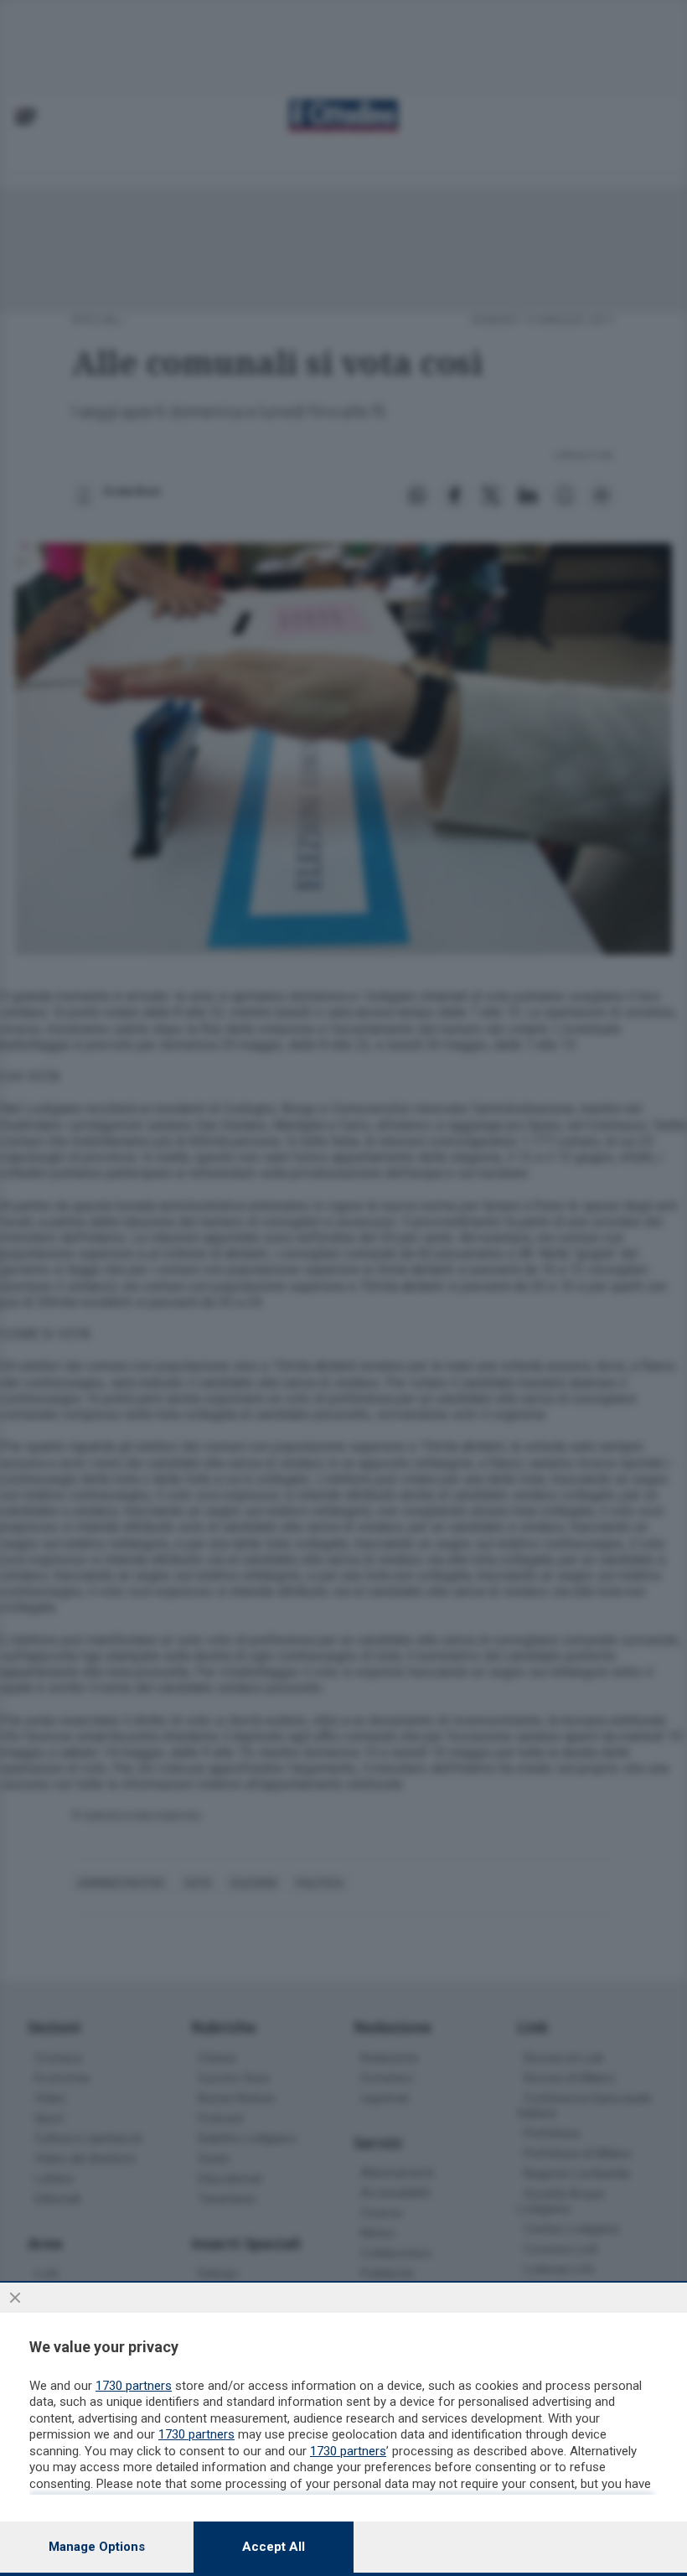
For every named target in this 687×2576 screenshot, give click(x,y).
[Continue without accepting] (15, 2298)
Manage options (97, 2547)
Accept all (274, 2547)
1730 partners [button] (134, 2386)
